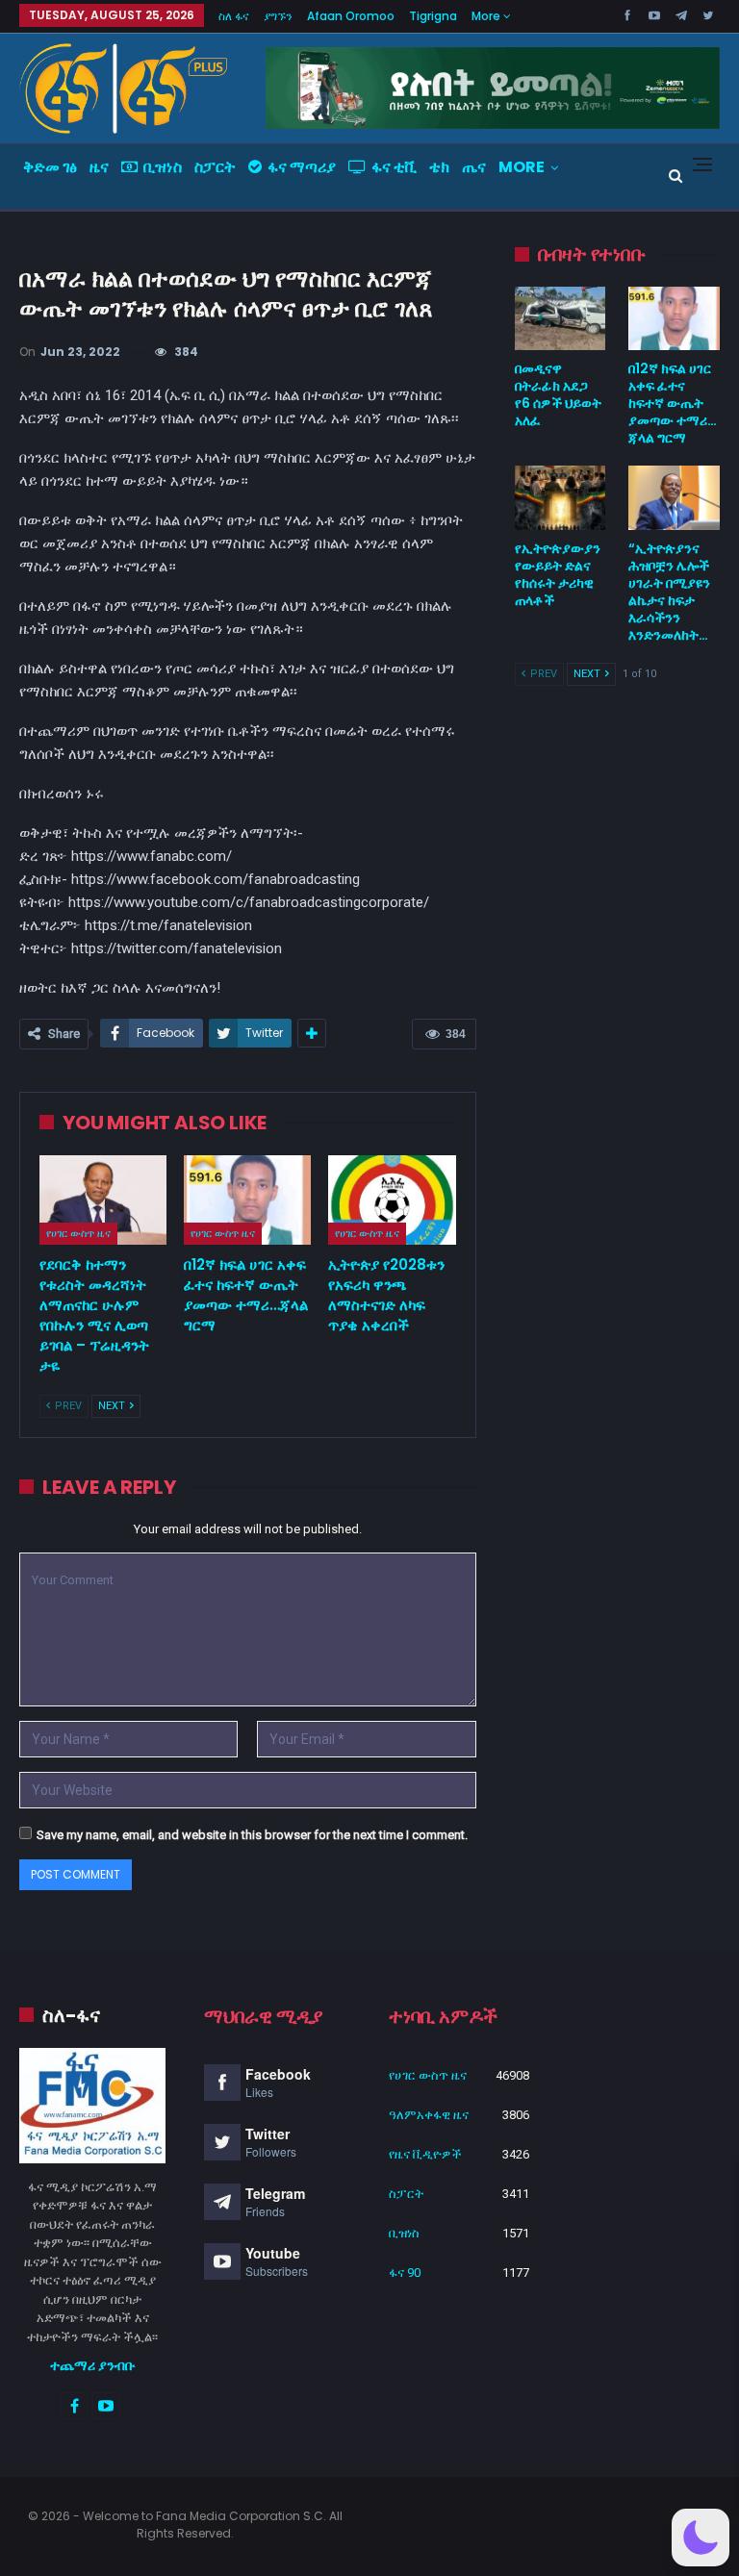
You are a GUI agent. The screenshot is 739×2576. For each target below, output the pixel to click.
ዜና (99, 167)
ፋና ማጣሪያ (302, 167)
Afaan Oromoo (351, 16)
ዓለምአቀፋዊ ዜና (429, 2115)
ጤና (474, 167)
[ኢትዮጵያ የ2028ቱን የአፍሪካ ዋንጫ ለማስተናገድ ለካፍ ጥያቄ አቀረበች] (392, 1200)
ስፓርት (215, 167)
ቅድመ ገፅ (50, 167)
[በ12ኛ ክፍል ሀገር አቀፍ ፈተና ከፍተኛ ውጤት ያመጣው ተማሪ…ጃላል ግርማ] (247, 1200)
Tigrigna (433, 16)
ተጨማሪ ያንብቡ (93, 2365)
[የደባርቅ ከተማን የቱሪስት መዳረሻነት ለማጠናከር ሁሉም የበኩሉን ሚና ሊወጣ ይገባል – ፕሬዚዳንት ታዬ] (103, 1200)
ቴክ (439, 167)
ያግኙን (278, 16)
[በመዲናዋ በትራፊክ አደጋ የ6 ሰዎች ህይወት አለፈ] (561, 318)
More (487, 16)
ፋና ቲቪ (394, 167)
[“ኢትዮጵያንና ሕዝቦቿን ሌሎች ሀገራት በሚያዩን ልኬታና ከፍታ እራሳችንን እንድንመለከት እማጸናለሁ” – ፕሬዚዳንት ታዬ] (674, 497)
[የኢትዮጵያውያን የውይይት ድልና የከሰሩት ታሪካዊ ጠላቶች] (561, 497)
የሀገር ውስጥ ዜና (78, 1233)
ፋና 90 (405, 2273)
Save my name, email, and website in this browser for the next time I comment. (252, 1835)
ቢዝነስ (163, 167)
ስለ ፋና (234, 16)
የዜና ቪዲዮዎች (425, 2154)
